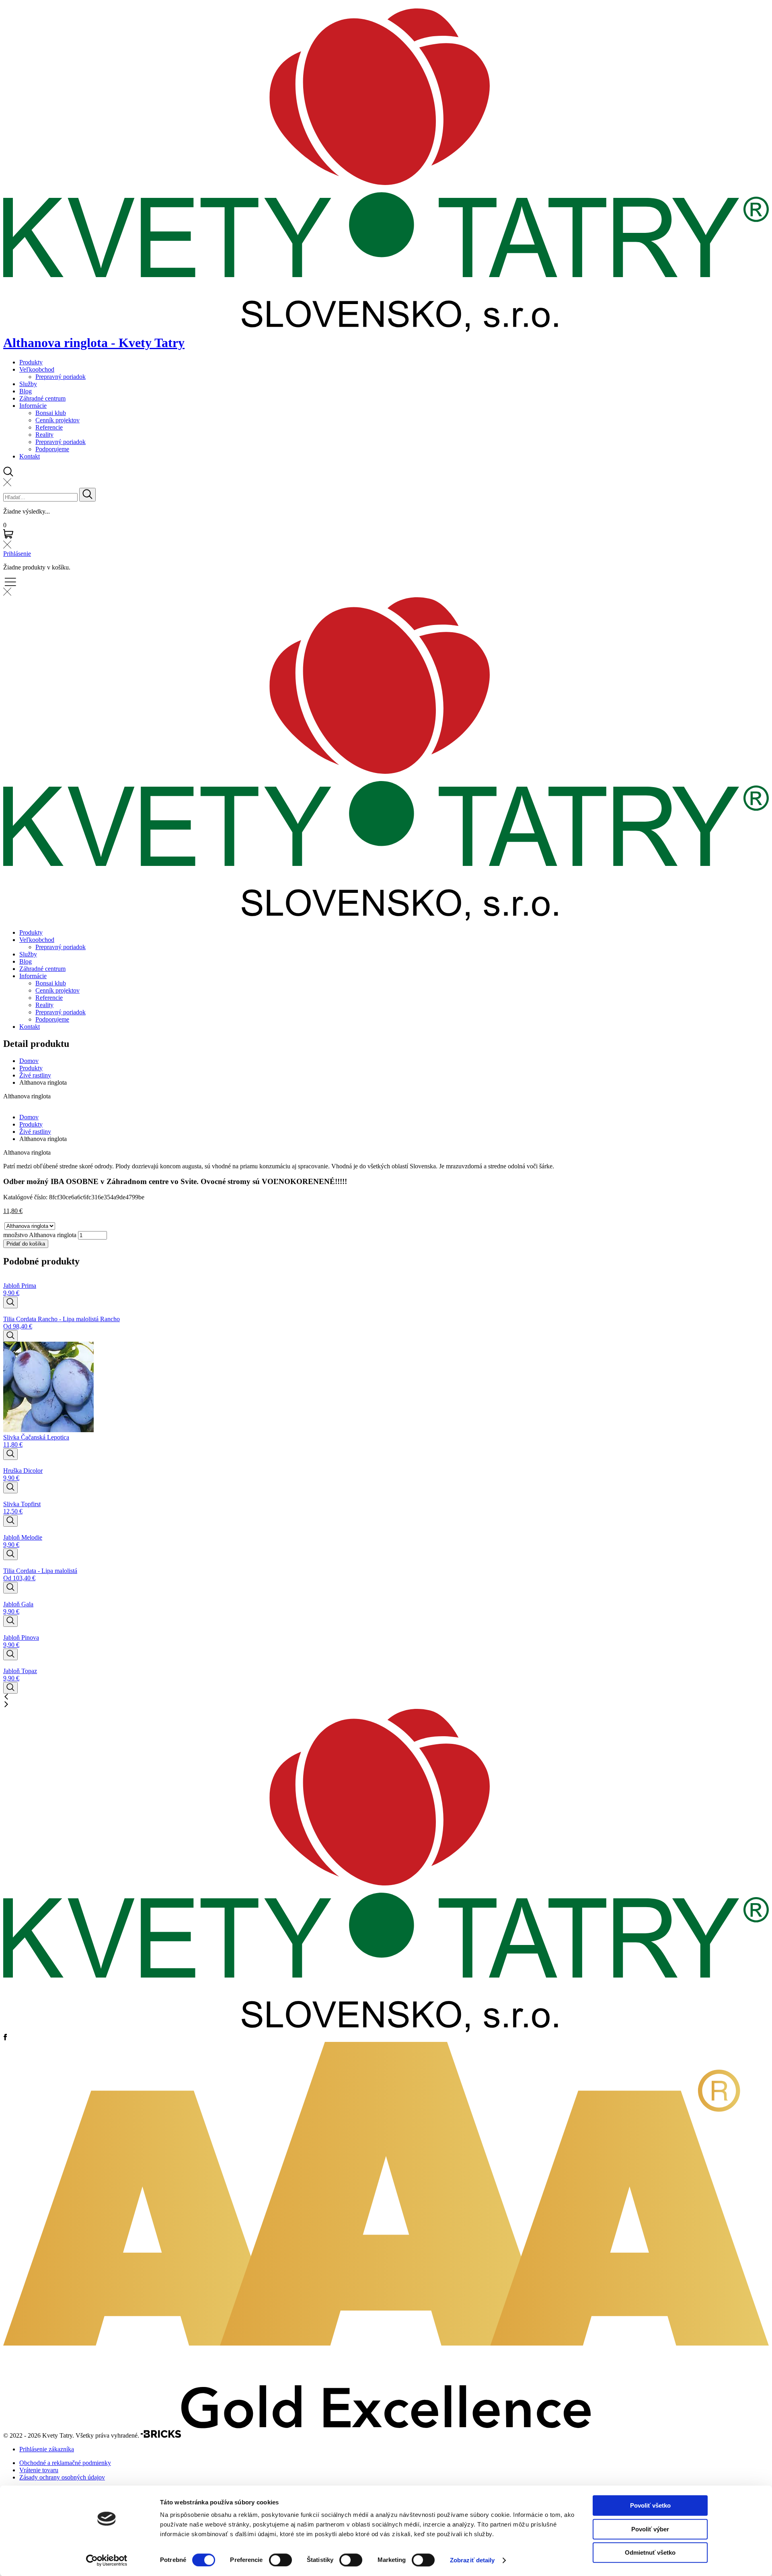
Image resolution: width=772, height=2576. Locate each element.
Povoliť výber (650, 2529)
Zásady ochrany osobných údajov (62, 2477)
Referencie (49, 427)
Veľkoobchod (37, 369)
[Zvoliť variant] (10, 1302)
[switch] (280, 2560)
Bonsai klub (51, 413)
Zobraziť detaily (472, 2560)
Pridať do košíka (26, 1244)
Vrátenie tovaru (39, 2470)
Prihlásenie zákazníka (47, 2449)
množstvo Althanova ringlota (40, 1235)
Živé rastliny (35, 1075)
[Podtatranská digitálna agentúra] (161, 2435)
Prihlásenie (17, 554)
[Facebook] (5, 2038)
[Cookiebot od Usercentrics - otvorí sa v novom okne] (107, 2560)
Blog (26, 391)
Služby (28, 384)
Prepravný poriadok (61, 377)
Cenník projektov (57, 420)
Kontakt (30, 456)
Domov (29, 1061)
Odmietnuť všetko (650, 2552)
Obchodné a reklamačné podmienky (65, 2463)
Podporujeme (52, 449)
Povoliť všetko (650, 2505)
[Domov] (386, 2030)
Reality (44, 435)
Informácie (33, 406)
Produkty (31, 362)
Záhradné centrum (42, 398)
